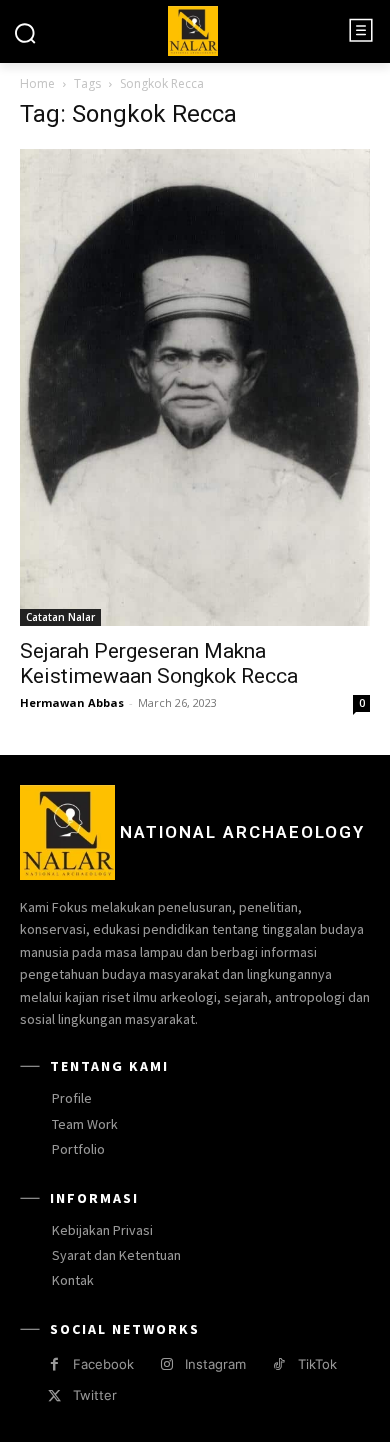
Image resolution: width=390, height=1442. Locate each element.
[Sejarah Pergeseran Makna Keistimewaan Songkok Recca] (195, 387)
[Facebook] (54, 1364)
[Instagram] (166, 1364)
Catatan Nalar (60, 617)
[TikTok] (278, 1364)
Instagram (215, 1364)
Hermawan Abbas (72, 702)
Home (37, 83)
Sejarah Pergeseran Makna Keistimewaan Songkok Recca (159, 663)
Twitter (95, 1395)
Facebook (103, 1364)
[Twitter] (54, 1396)
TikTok (317, 1364)
